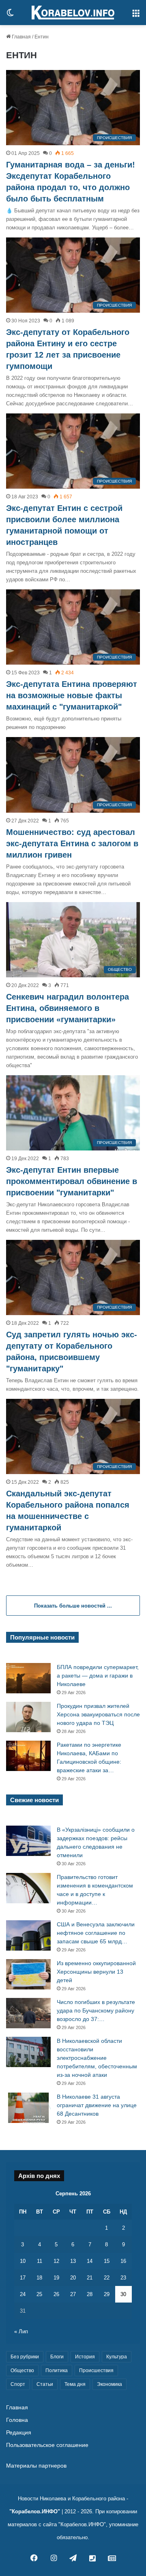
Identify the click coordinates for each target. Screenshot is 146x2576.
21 (90, 2278)
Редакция (19, 2433)
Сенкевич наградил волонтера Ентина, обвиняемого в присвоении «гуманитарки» (68, 1008)
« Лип (21, 2331)
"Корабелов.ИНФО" (35, 2511)
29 (107, 2294)
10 (23, 2261)
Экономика (109, 2384)
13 (73, 2261)
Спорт (18, 2384)
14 (90, 2261)
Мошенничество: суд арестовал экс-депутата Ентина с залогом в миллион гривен (72, 843)
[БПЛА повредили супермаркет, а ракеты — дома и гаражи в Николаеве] (28, 1678)
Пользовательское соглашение (47, 2445)
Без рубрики (25, 2357)
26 (56, 2294)
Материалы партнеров (36, 2466)
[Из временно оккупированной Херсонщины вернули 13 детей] (28, 1974)
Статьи (45, 2384)
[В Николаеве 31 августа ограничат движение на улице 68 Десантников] (28, 2108)
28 (90, 2294)
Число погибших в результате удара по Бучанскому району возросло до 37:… (96, 2010)
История (85, 2357)
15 (107, 2261)
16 (123, 2261)
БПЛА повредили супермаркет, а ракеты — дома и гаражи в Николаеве (98, 1676)
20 (73, 2278)
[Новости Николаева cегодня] (73, 13)
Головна (17, 2420)
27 (73, 2294)
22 (107, 2278)
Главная (21, 37)
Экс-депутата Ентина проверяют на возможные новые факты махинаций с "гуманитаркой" (72, 695)
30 (123, 2294)
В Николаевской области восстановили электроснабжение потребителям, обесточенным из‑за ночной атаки (97, 2058)
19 (56, 2278)
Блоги (57, 2357)
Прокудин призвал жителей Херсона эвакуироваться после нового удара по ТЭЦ (98, 1714)
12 (56, 2261)
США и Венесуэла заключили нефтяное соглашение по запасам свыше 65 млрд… (96, 1933)
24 (23, 2294)
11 (40, 2261)
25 (39, 2294)
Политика (57, 2371)
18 (39, 2278)
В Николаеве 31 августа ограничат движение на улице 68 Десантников (97, 2105)
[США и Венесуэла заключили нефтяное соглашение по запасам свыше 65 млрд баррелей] (28, 1935)
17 (23, 2278)
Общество (22, 2371)
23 (123, 2278)
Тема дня (75, 2384)
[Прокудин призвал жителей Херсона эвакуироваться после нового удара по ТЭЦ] (28, 1717)
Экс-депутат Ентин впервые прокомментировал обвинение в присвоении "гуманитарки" (72, 1181)
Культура (117, 2357)
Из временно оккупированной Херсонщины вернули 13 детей (96, 1972)
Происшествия (96, 2371)
